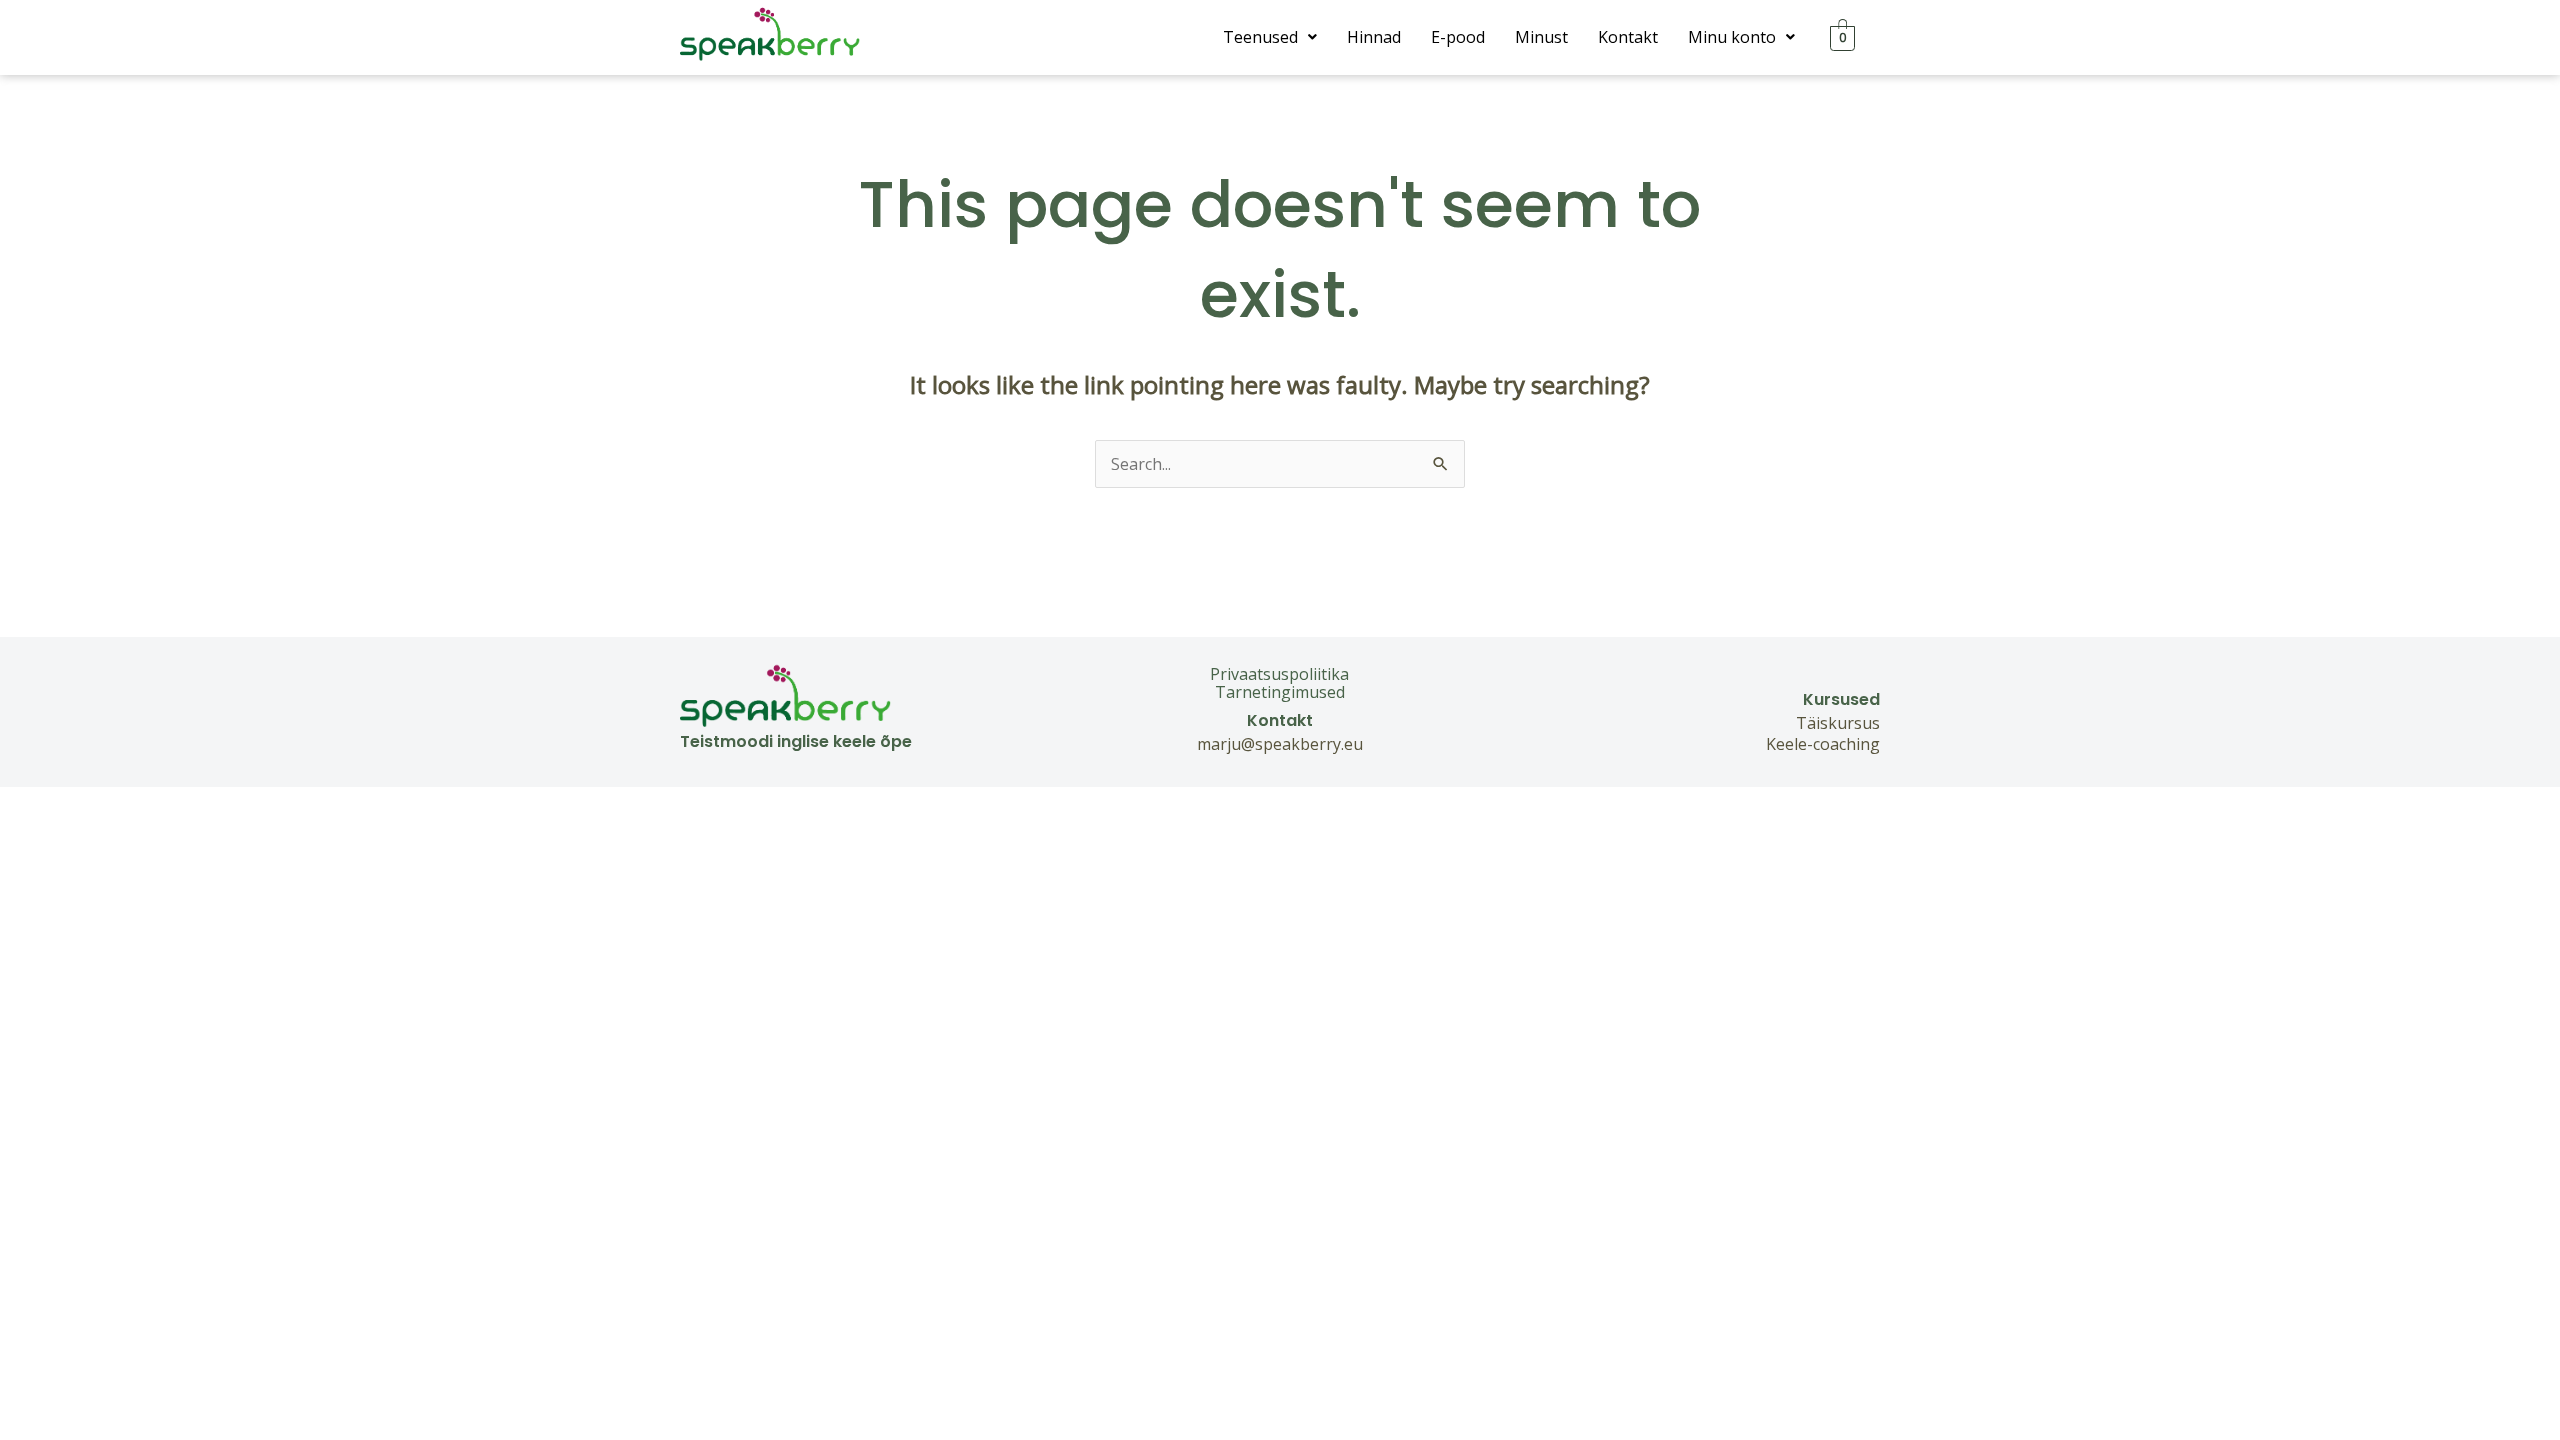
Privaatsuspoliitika (1279, 674)
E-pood (1458, 37)
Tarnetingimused (1280, 692)
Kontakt (1628, 37)
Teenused (1260, 37)
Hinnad (1374, 37)
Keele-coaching (1823, 744)
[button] (1270, 37)
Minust (1541, 37)
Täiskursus (1838, 723)
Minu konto (1732, 37)
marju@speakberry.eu (1280, 744)
